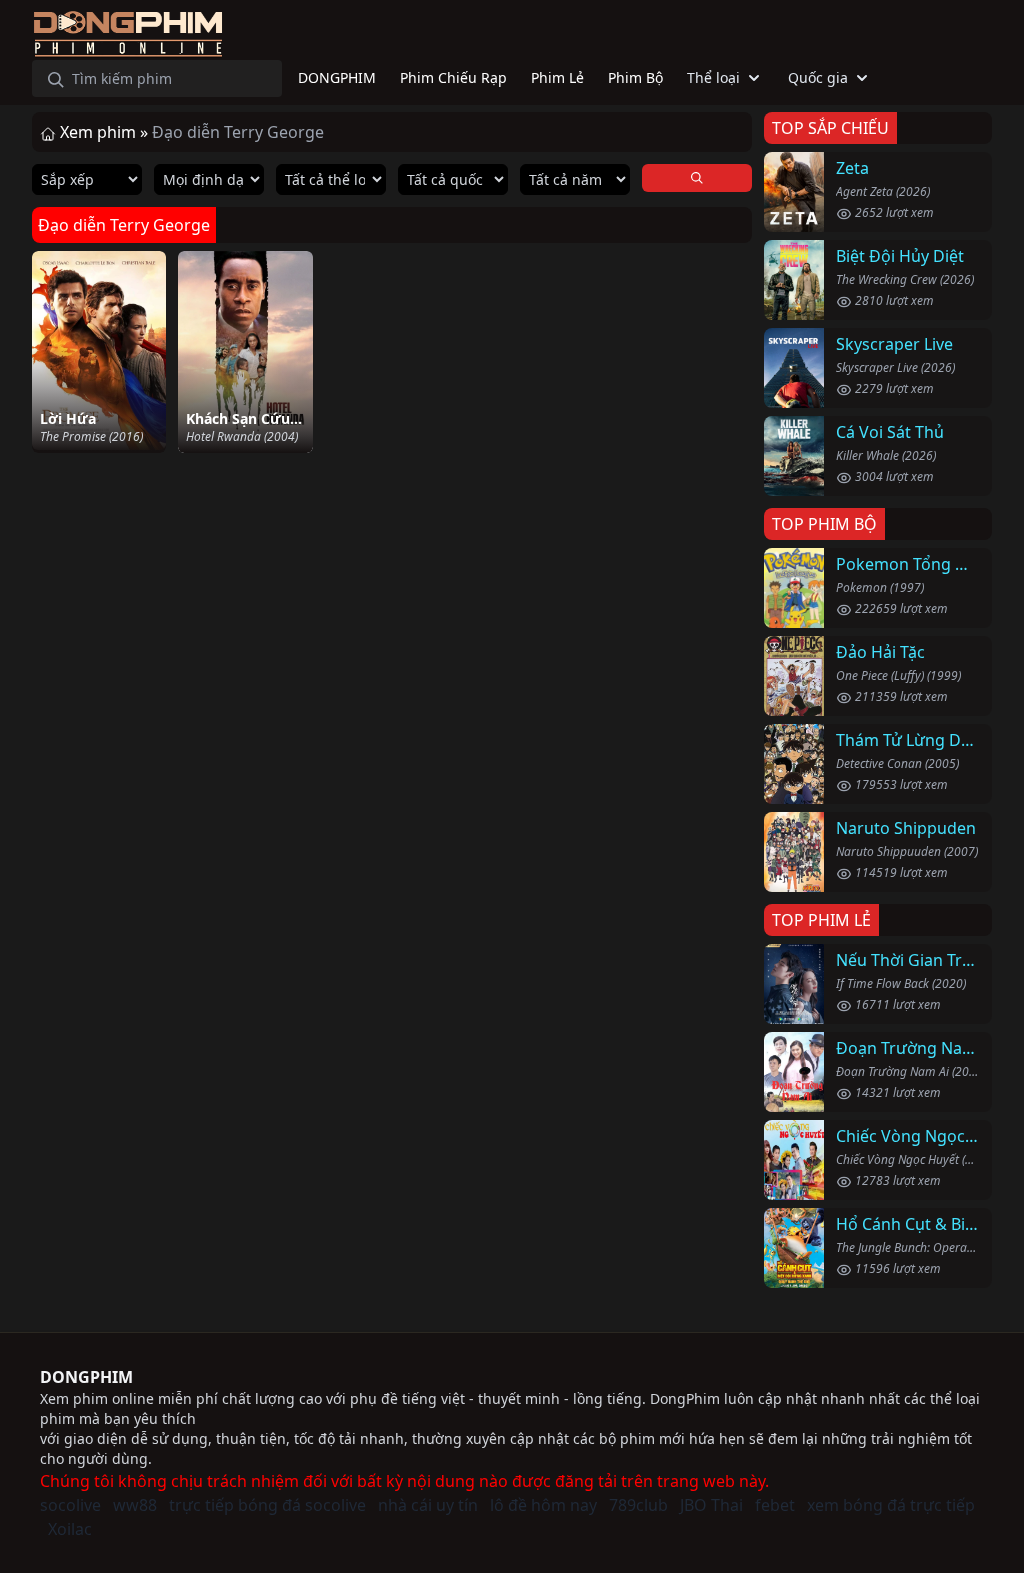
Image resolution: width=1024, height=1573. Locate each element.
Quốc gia (818, 77)
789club (638, 1505)
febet (775, 1505)
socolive (70, 1505)
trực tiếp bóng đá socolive (267, 1505)
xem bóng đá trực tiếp (891, 1505)
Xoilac (70, 1529)
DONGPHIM (86, 1377)
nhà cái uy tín (428, 1505)
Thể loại (713, 77)
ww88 (135, 1505)
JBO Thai (711, 1505)
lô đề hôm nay (543, 1505)
